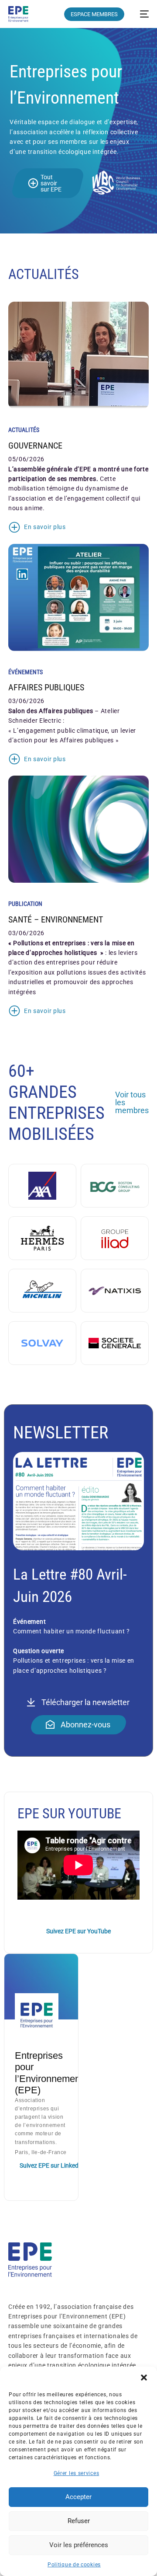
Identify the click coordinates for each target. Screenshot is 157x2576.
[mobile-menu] (141, 14)
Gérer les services (77, 2473)
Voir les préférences (79, 2545)
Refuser (79, 2521)
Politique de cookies (74, 2565)
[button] (144, 2378)
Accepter (78, 2497)
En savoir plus (45, 527)
